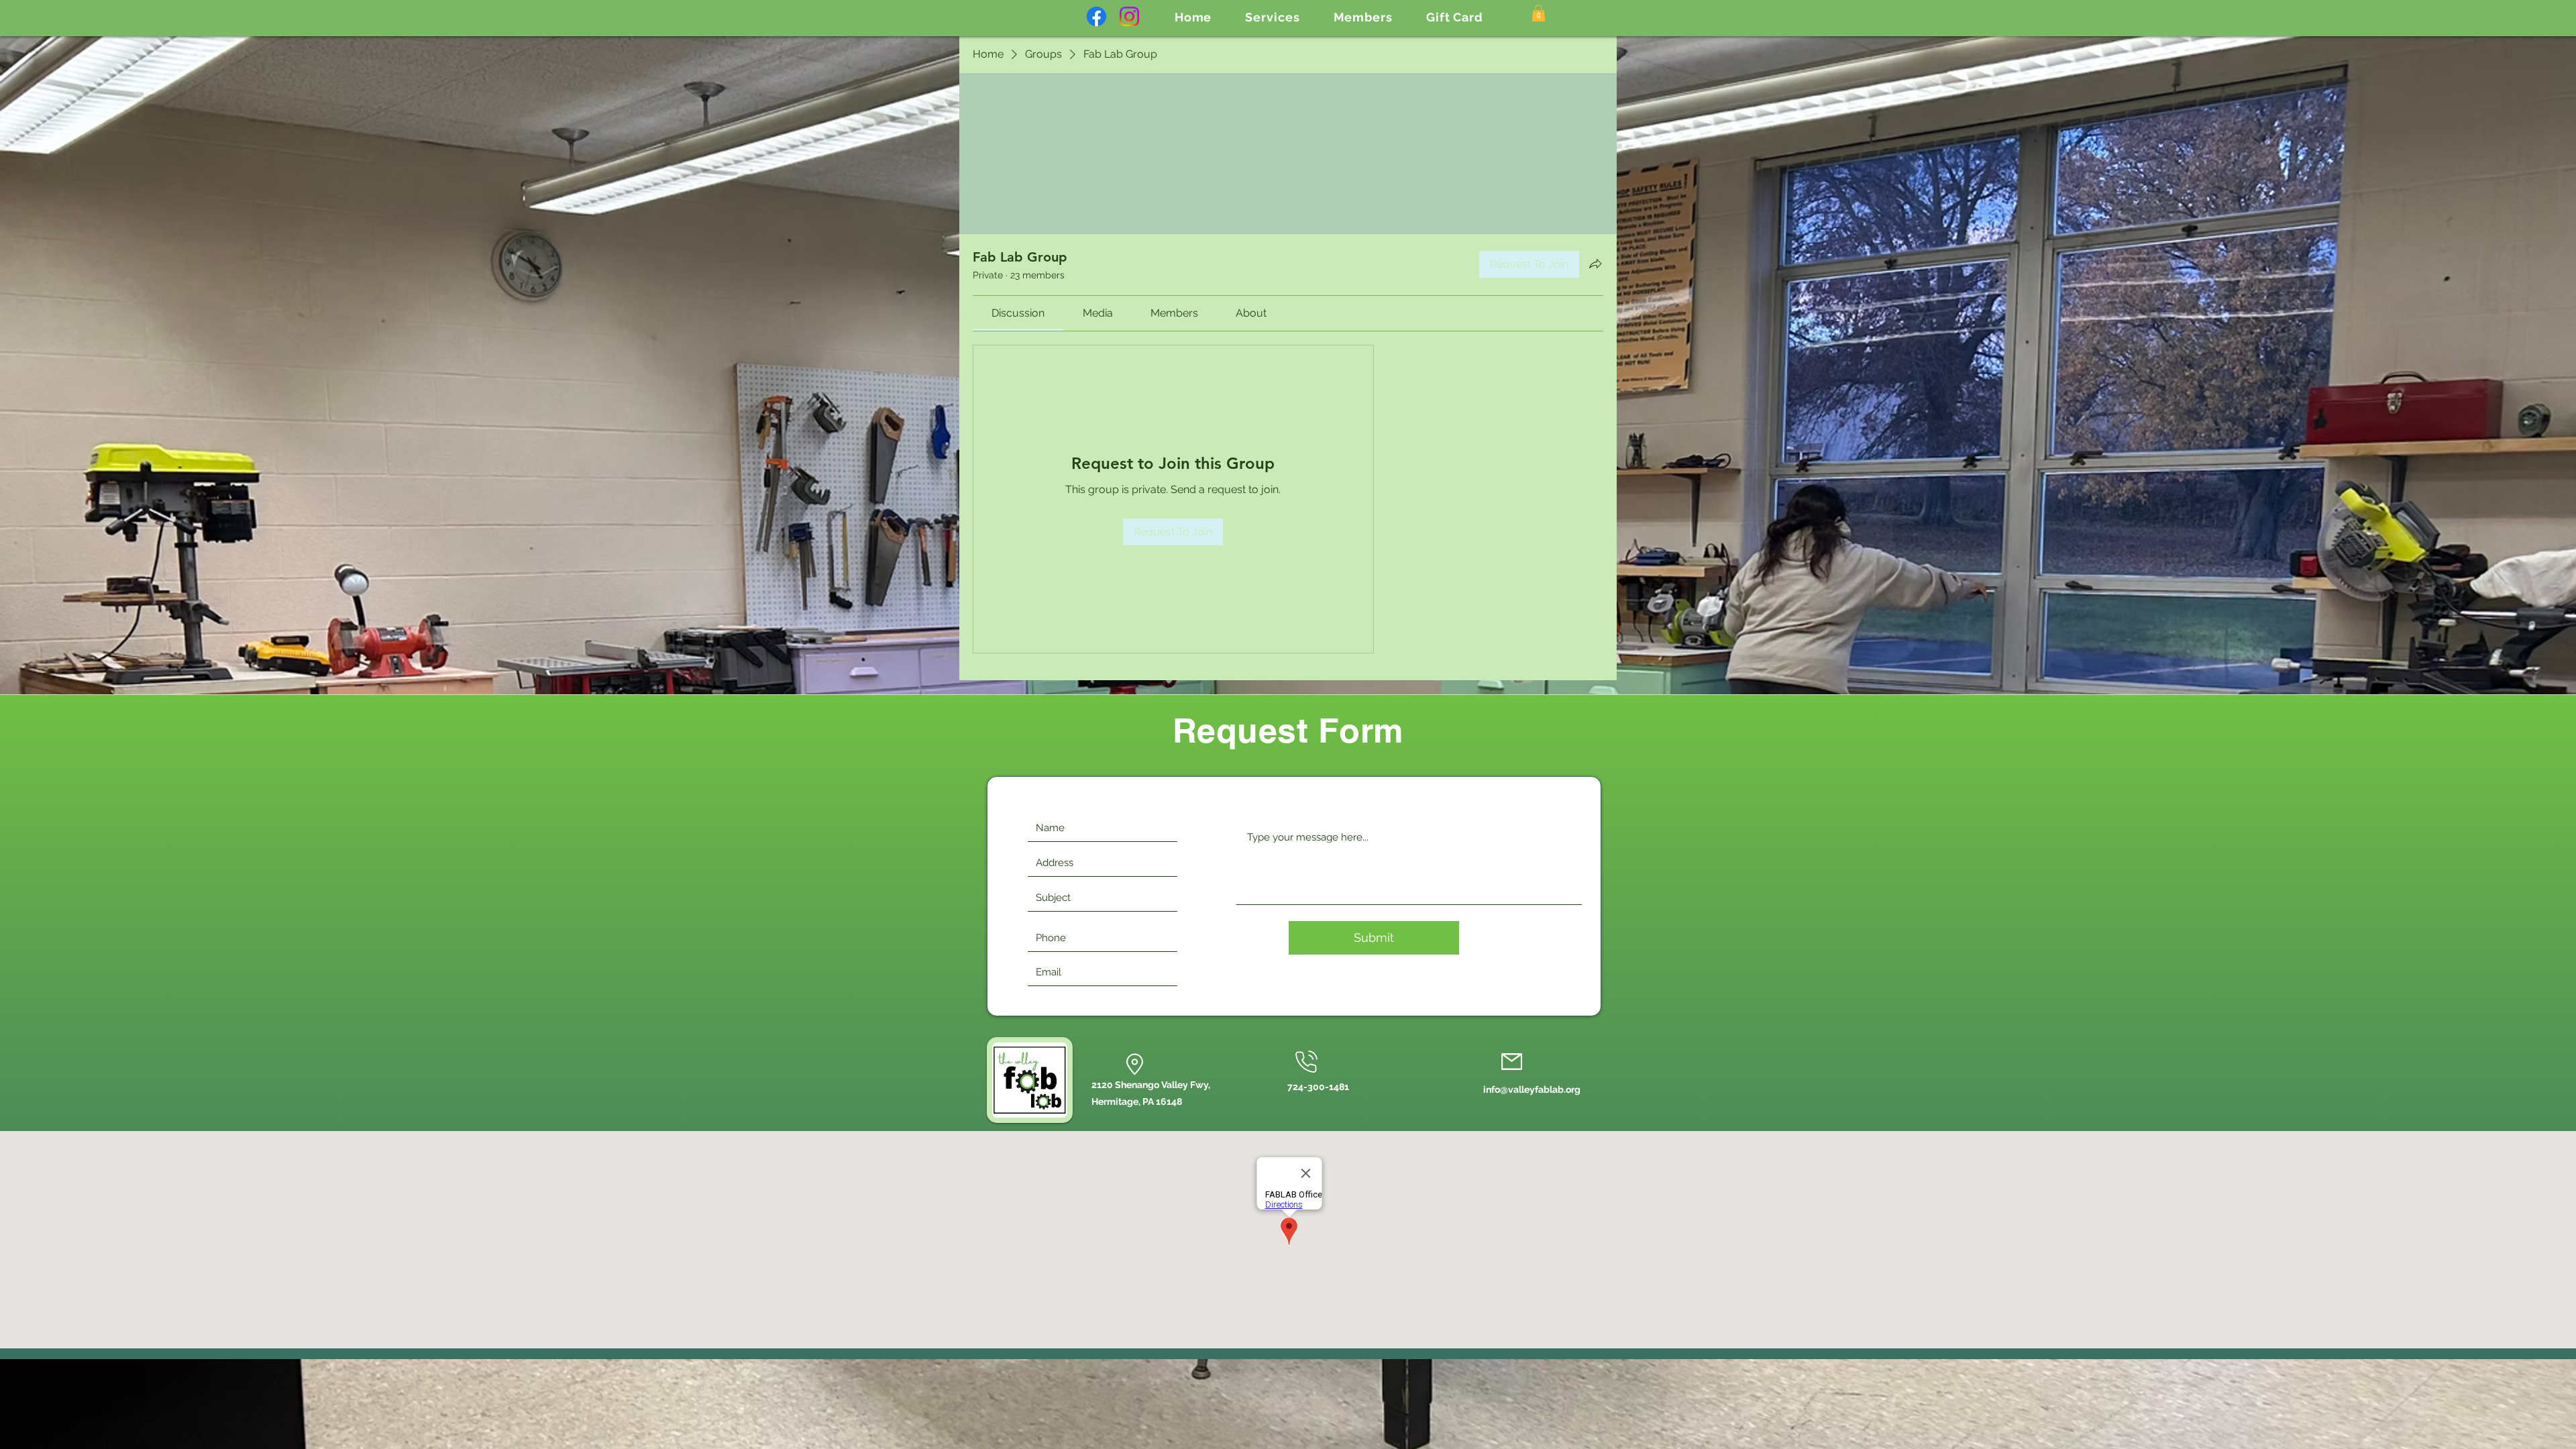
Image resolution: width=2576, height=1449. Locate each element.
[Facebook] (1096, 16)
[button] (1272, 17)
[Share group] (1595, 264)
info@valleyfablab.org (1532, 1089)
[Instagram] (1129, 16)
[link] (1018, 313)
